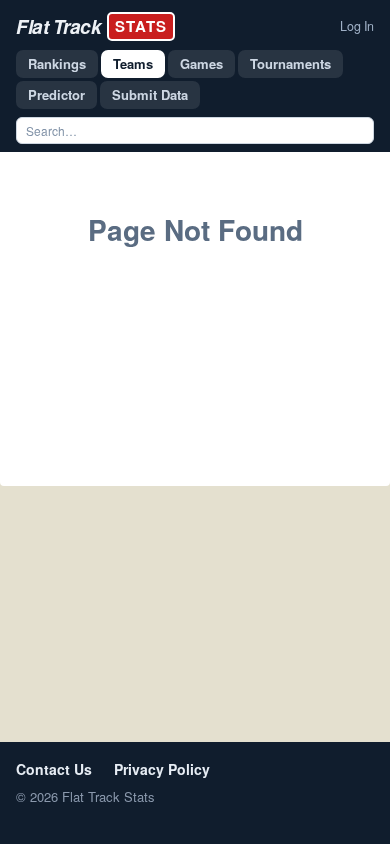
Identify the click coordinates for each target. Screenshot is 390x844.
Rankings (57, 63)
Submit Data (150, 94)
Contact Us (54, 769)
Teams (133, 63)
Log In (357, 26)
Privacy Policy (162, 769)
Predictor (56, 94)
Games (201, 63)
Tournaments (290, 63)
